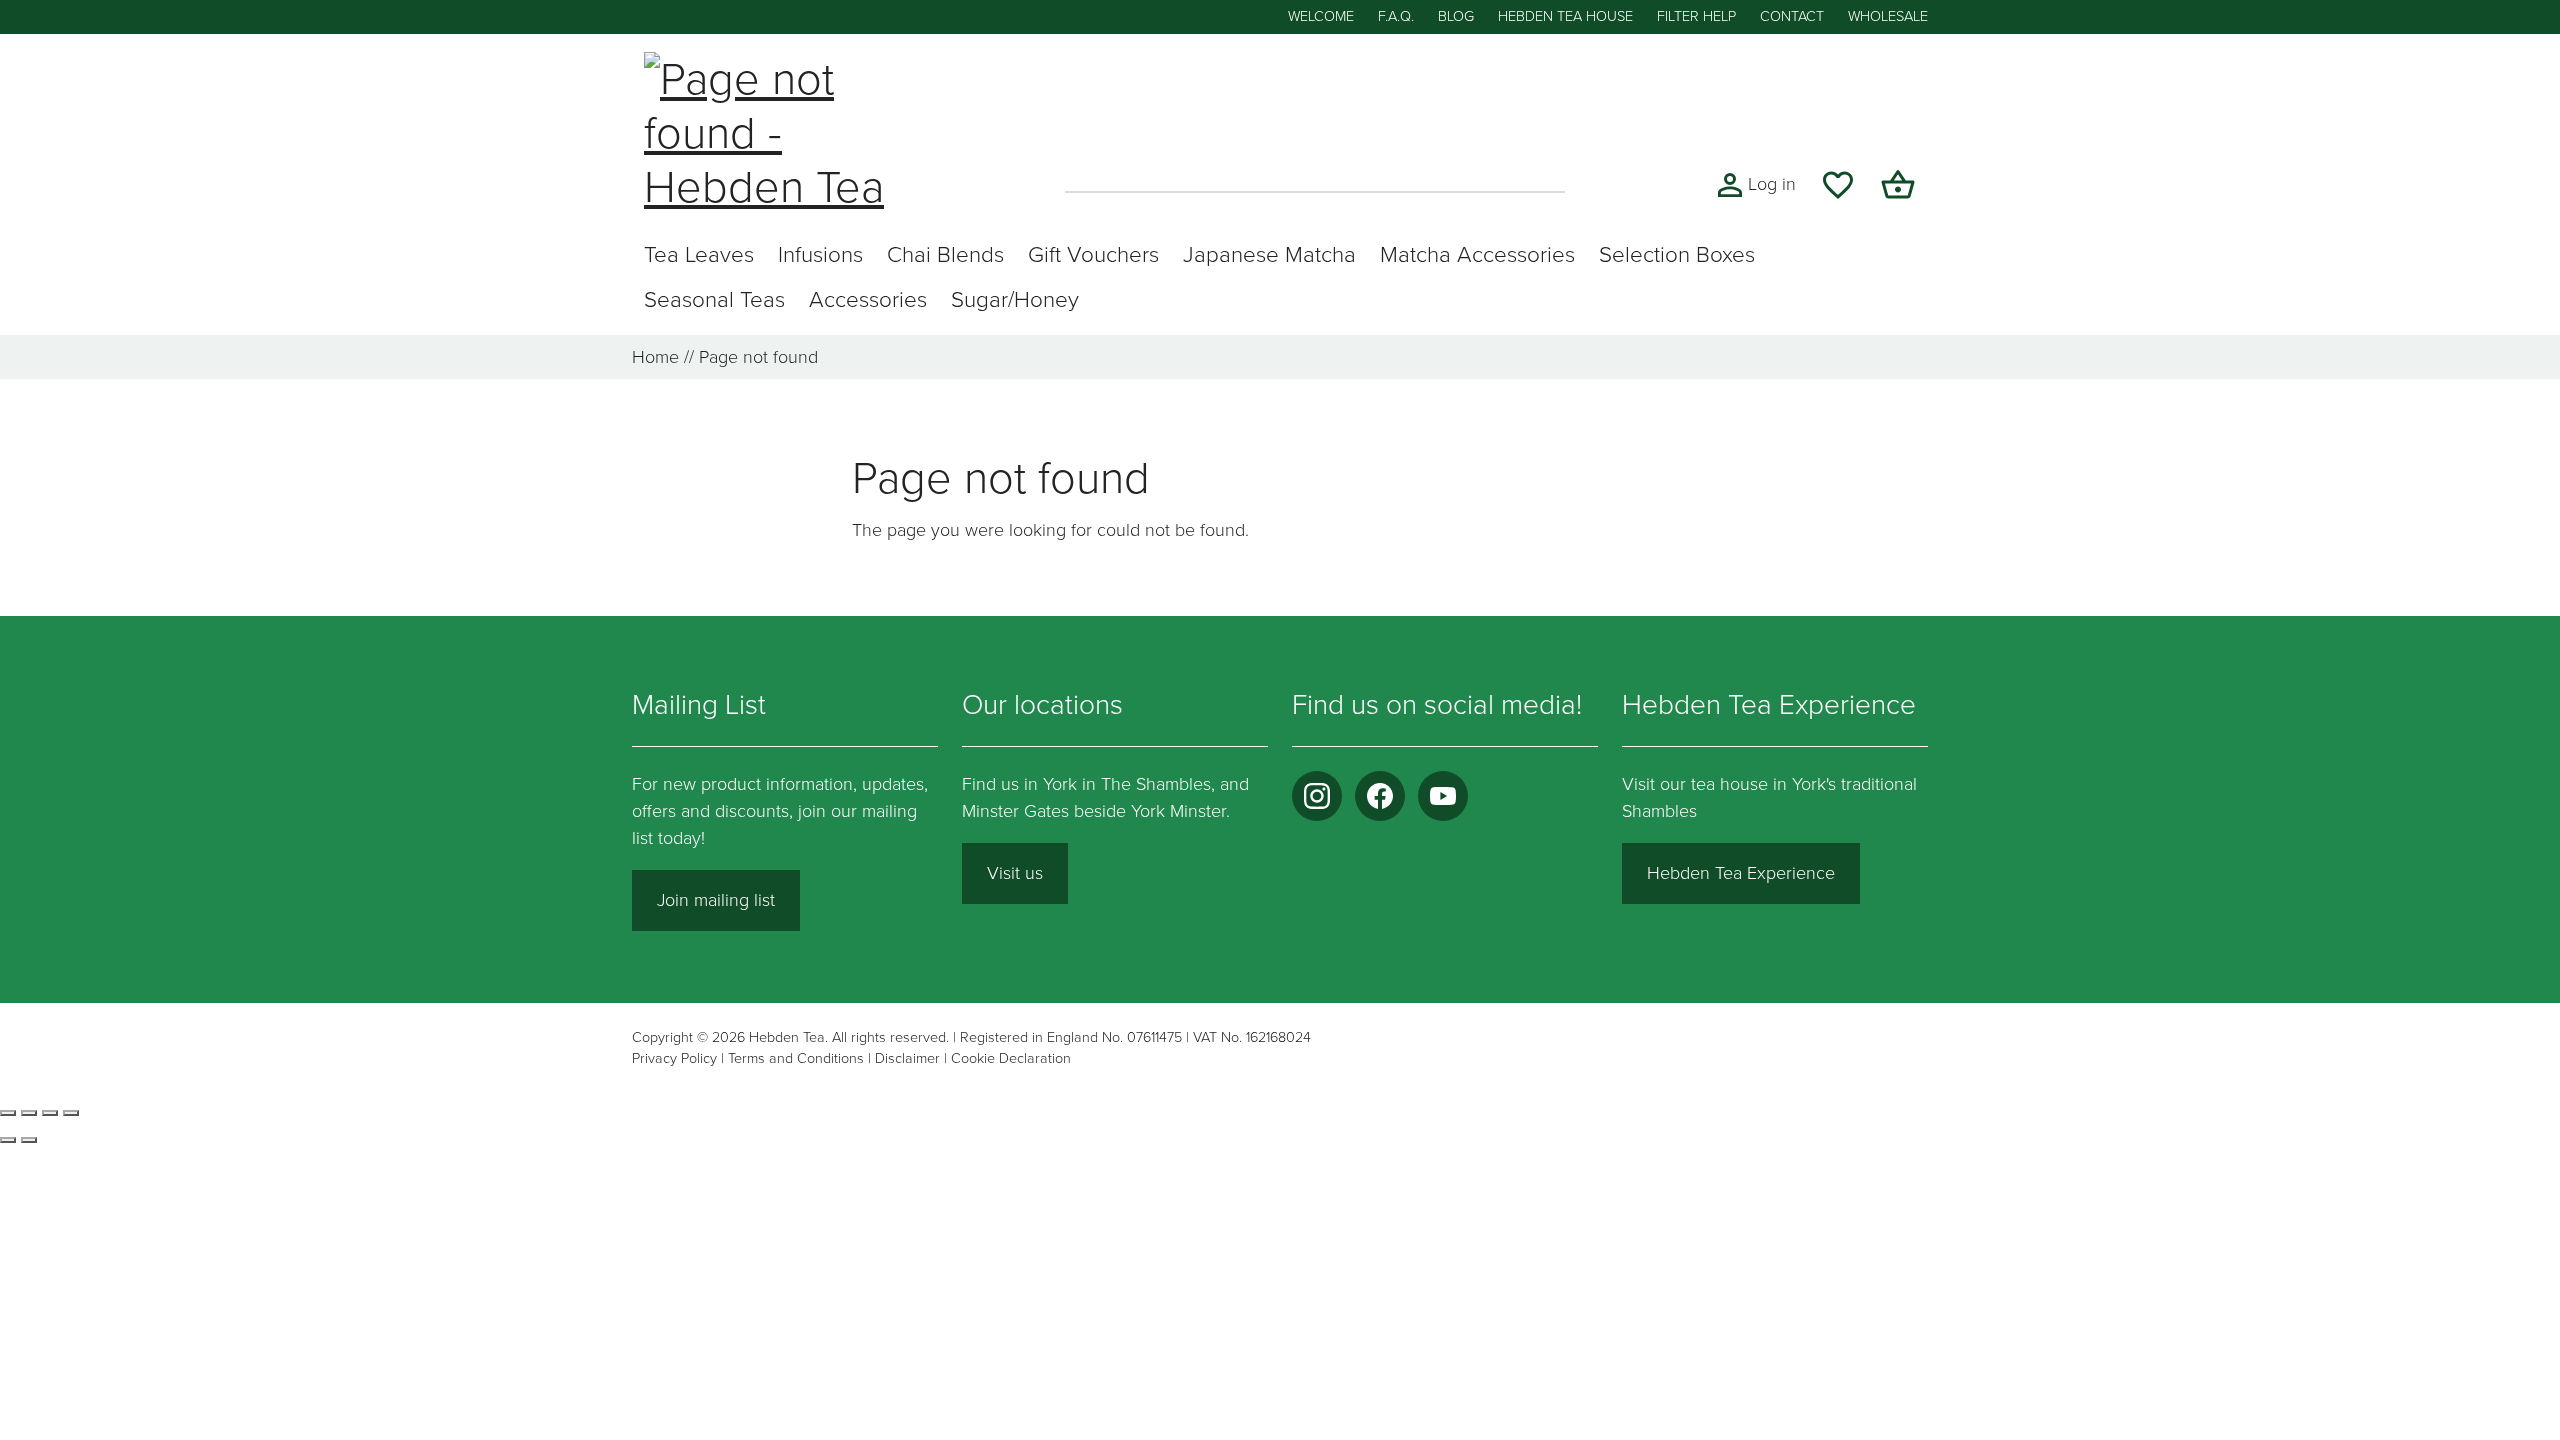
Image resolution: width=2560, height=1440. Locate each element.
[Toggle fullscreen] (29, 1113)
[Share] (50, 1113)
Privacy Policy (674, 1058)
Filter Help (1696, 16)
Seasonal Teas (714, 299)
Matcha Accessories (1477, 254)
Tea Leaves (699, 254)
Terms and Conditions (796, 1058)
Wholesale (1888, 16)
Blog (1456, 16)
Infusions (820, 254)
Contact (1792, 16)
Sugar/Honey (1015, 299)
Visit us (1015, 873)
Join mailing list (716, 900)
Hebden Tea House (1565, 16)
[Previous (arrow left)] (8, 1140)
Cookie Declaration (1011, 1058)
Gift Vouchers (1093, 254)
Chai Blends (945, 254)
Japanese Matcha (1269, 254)
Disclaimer (907, 1058)
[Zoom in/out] (8, 1113)
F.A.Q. (1396, 16)
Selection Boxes (1677, 254)
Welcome (1321, 16)
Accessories (868, 299)
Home (655, 357)
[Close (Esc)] (71, 1113)
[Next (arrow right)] (29, 1140)
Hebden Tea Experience (1741, 873)
